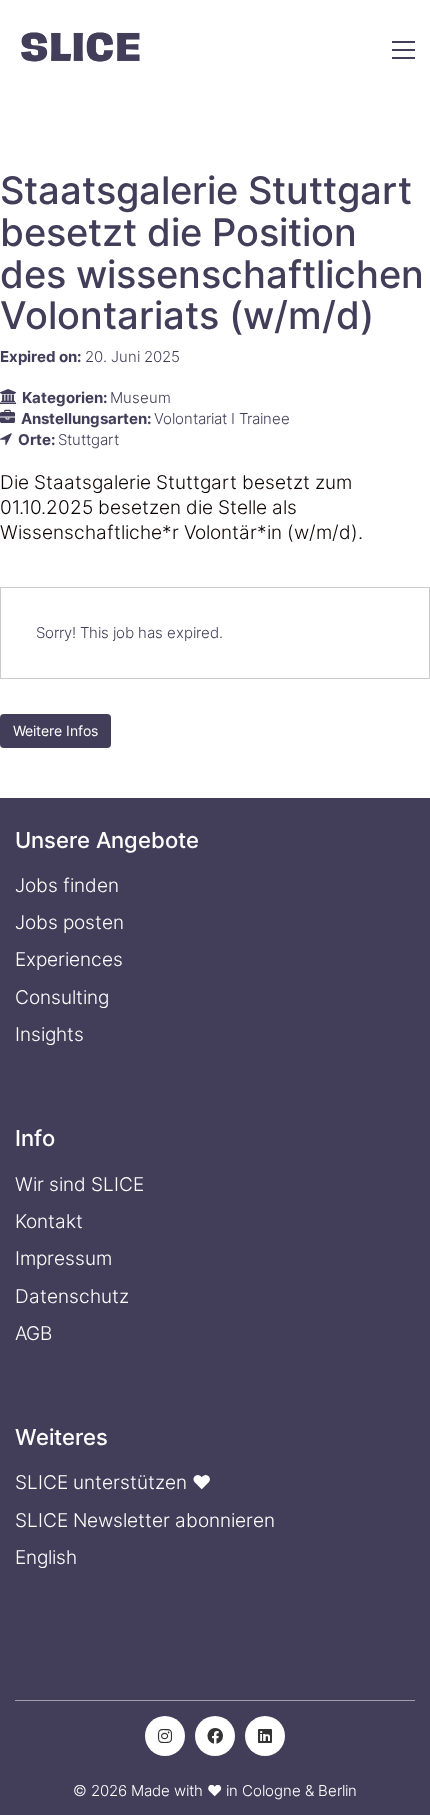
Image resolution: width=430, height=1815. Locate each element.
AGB (33, 1333)
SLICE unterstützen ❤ (113, 1482)
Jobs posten (69, 922)
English (46, 1557)
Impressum (63, 1258)
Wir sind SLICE (79, 1184)
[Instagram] (165, 1736)
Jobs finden (67, 885)
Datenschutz (72, 1296)
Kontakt (49, 1221)
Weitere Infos (55, 730)
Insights (49, 1034)
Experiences (69, 959)
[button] (403, 50)
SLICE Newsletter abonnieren (145, 1520)
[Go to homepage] (80, 50)
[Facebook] (215, 1736)
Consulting (62, 997)
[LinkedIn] (265, 1736)
